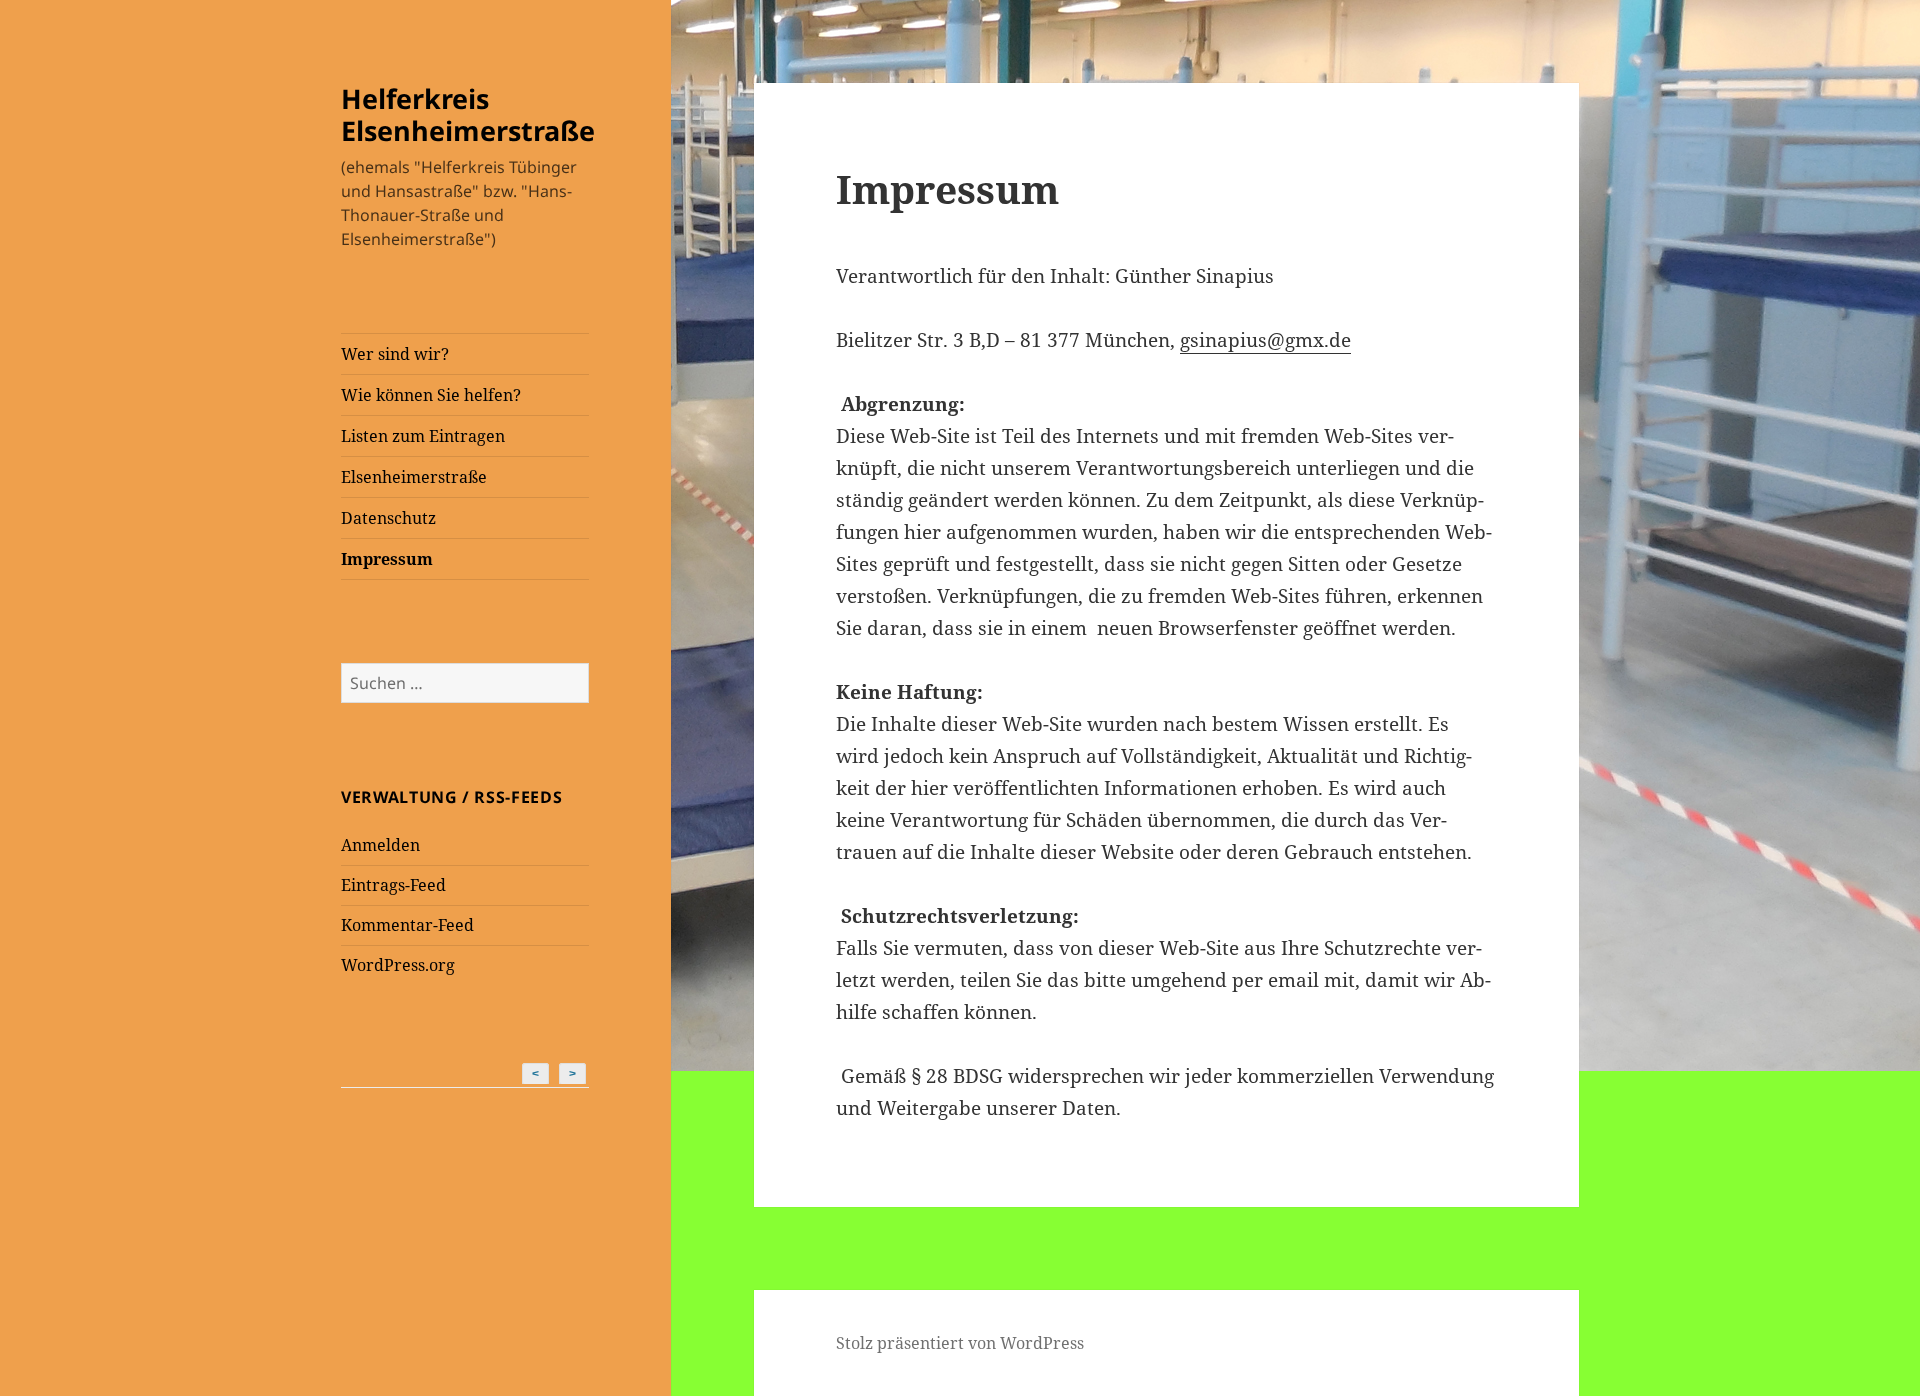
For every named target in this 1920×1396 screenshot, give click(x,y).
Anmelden (380, 845)
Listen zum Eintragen (423, 436)
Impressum (387, 559)
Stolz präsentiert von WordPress (960, 1343)
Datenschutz (388, 518)
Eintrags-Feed (393, 885)
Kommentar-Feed (407, 925)
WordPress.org (398, 965)
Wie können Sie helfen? (431, 395)
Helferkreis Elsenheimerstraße (468, 114)
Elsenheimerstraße (414, 477)
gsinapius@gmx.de (1265, 340)
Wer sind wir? (395, 354)
